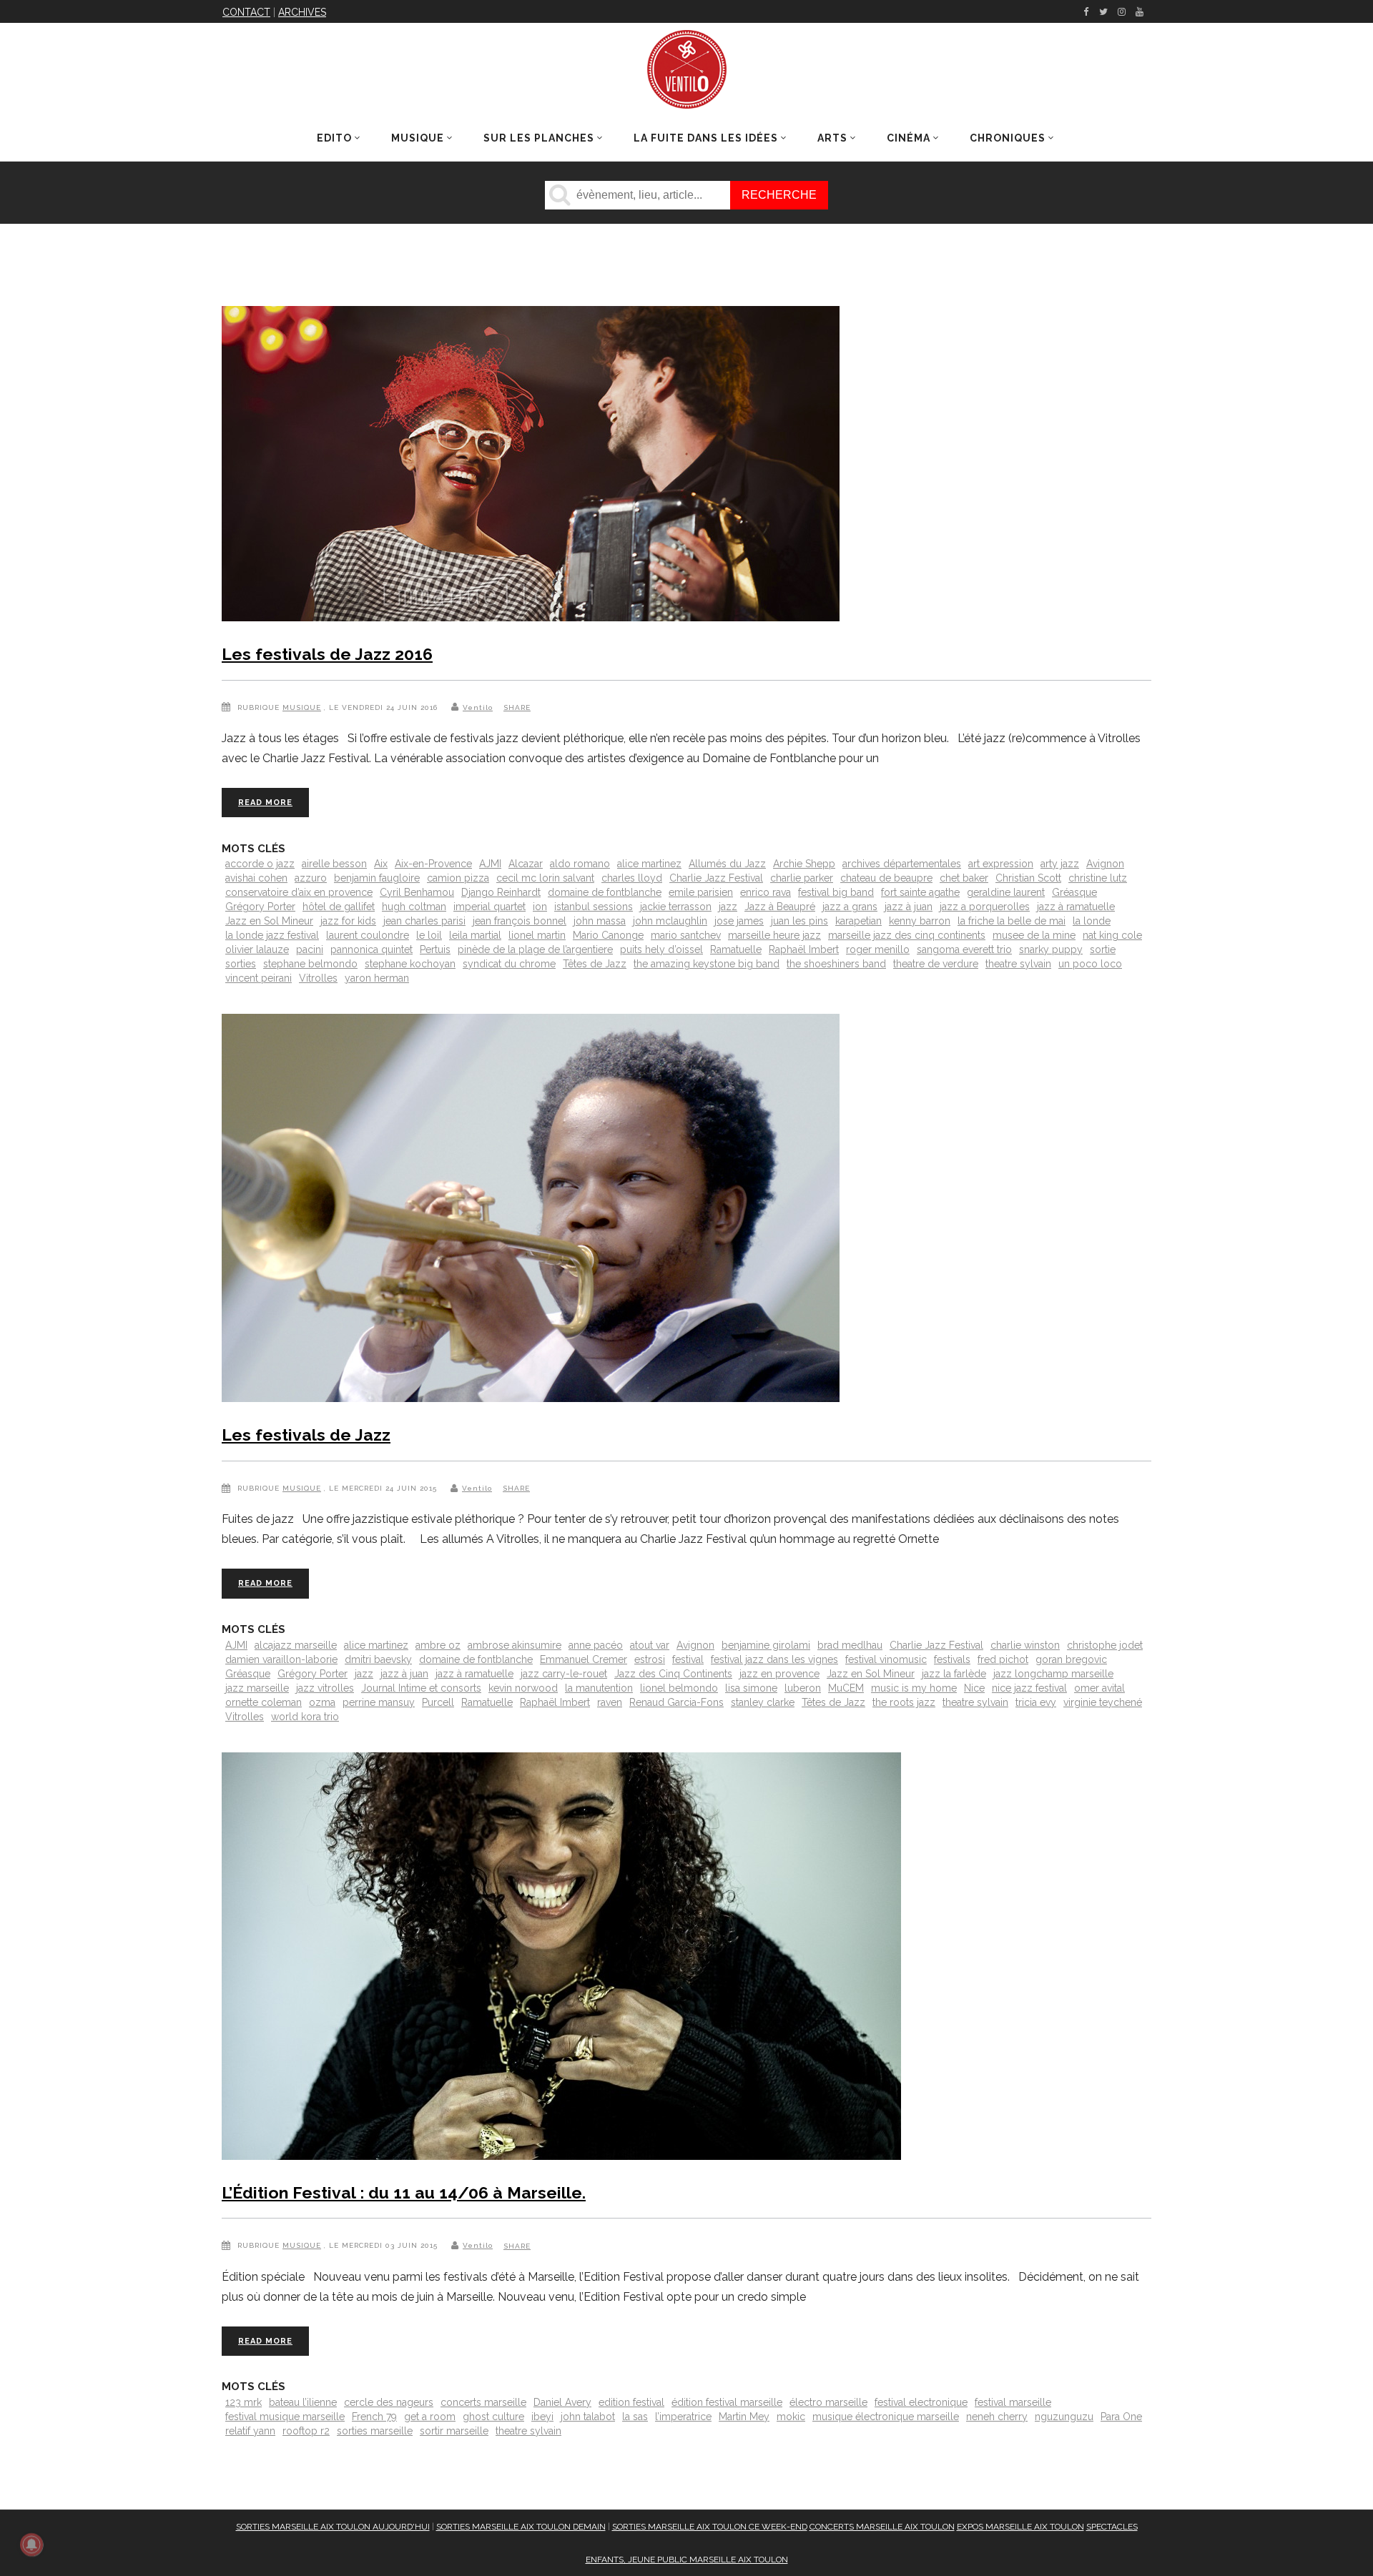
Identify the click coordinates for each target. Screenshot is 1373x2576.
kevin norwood (523, 1688)
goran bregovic (1071, 1659)
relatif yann (250, 2431)
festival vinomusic (886, 1659)
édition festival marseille (727, 2402)
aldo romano (580, 864)
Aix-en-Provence (433, 864)
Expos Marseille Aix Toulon (1020, 2527)
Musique (302, 707)
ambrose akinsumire (515, 1645)
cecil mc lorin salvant (545, 878)
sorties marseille (375, 2431)
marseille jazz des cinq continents (907, 935)
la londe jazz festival (272, 935)
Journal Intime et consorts (421, 1688)
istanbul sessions (594, 907)
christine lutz (1098, 878)
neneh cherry (997, 2417)
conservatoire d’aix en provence (299, 892)
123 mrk (243, 2402)
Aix (381, 864)
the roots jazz (904, 1702)
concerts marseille (483, 2402)
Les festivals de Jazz (306, 1435)
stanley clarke (763, 1702)
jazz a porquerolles (985, 907)
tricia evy (1036, 1702)
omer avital (1099, 1688)
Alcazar (526, 864)
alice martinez (649, 864)
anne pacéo (596, 1645)
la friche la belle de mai (1012, 921)
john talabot (588, 2417)
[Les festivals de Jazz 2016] (531, 467)
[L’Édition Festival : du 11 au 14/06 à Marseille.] (561, 1959)
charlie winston (1025, 1645)
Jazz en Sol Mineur (269, 921)
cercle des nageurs (389, 2402)
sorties (241, 964)
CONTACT (246, 12)
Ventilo (478, 707)
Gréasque (1074, 892)
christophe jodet (1105, 1645)
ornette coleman (264, 1702)
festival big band (836, 892)
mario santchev (686, 935)
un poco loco (1090, 964)
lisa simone (751, 1688)
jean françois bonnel (520, 921)
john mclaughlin (670, 921)
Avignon (1105, 864)
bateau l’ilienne (303, 2402)
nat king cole (1112, 935)
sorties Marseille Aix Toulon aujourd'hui (333, 2527)
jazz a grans (850, 907)
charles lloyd (632, 878)
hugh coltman (414, 907)
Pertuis (435, 949)
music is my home (914, 1688)
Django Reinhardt (501, 892)
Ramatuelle (736, 949)
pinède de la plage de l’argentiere (535, 949)
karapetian (858, 921)
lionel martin (537, 935)
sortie (1103, 949)
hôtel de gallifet (339, 907)
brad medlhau (850, 1645)
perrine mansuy (379, 1702)
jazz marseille (257, 1688)
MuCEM (846, 1688)
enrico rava (766, 892)
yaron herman (377, 978)
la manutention (599, 1688)
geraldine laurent (1006, 892)
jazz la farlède (954, 1674)
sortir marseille (454, 2431)
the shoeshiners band (836, 964)
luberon (803, 1688)
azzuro (311, 878)
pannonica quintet (371, 949)
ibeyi (542, 2417)
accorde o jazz (260, 864)
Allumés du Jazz (727, 864)
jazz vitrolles (325, 1688)
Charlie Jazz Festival (716, 878)
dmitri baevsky (378, 1659)
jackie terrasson (676, 907)
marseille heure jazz (774, 935)
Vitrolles (318, 978)
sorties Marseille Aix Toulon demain (521, 2527)
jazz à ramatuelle (1076, 907)
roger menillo (878, 949)
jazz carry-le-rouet (564, 1674)
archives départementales (902, 864)
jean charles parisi (424, 921)
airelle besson (334, 864)
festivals (952, 1659)
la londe (1092, 921)
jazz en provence (779, 1674)
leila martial (475, 935)
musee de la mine (1034, 935)
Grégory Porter (260, 907)
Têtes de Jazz (595, 964)
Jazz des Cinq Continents (673, 1674)
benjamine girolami (766, 1645)
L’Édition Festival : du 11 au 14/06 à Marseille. (404, 2192)
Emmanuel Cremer (584, 1659)
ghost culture (493, 2417)
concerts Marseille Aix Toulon (882, 2527)
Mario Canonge (608, 935)
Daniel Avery (562, 2402)
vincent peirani (259, 978)
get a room (430, 2417)
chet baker (964, 878)
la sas (635, 2417)
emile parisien (701, 892)
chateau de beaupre (886, 878)
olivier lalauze (257, 949)
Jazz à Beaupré (780, 907)
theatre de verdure (936, 964)
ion (540, 907)
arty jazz (1060, 864)
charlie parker (802, 878)
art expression (1001, 864)
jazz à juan (909, 907)
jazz (728, 907)
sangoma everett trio (964, 949)
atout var (650, 1645)
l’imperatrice (683, 2417)
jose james (739, 921)
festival (688, 1659)
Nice (974, 1688)
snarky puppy (1051, 949)
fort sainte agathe (920, 892)
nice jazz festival (1029, 1688)
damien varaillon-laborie (281, 1659)
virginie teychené (1103, 1702)
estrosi (650, 1659)
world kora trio (305, 1717)
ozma (322, 1702)
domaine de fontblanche (605, 892)
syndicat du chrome (509, 964)
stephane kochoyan (410, 964)
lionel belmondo (679, 1688)
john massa (600, 921)
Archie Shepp (804, 864)
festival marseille (1013, 2402)
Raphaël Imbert (804, 949)
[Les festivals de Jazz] (531, 1211)
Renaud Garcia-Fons (676, 1702)
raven (610, 1702)
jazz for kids (348, 921)
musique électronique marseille (886, 2417)
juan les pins (799, 921)
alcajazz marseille (296, 1645)
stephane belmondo (310, 964)
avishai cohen (256, 878)
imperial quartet (489, 907)
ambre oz (438, 1645)
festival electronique (921, 2402)
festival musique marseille (285, 2417)
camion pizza (458, 878)
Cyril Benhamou (417, 892)
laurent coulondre (368, 935)
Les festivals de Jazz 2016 (327, 654)
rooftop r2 (306, 2431)
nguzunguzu (1064, 2417)
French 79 (374, 2417)
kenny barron (920, 921)
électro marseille (828, 2402)
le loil (429, 935)
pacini (310, 949)
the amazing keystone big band (707, 964)
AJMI (490, 864)
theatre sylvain (1018, 964)
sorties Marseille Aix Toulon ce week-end (710, 2527)
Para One (1121, 2417)
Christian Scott (1028, 878)
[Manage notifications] (31, 2545)
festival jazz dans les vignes (774, 1659)
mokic (791, 2417)
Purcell (438, 1702)
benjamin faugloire (377, 878)
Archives (302, 12)
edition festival (631, 2402)
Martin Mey (744, 2417)
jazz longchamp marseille (1053, 1674)
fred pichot (1003, 1659)
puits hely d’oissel (661, 949)
